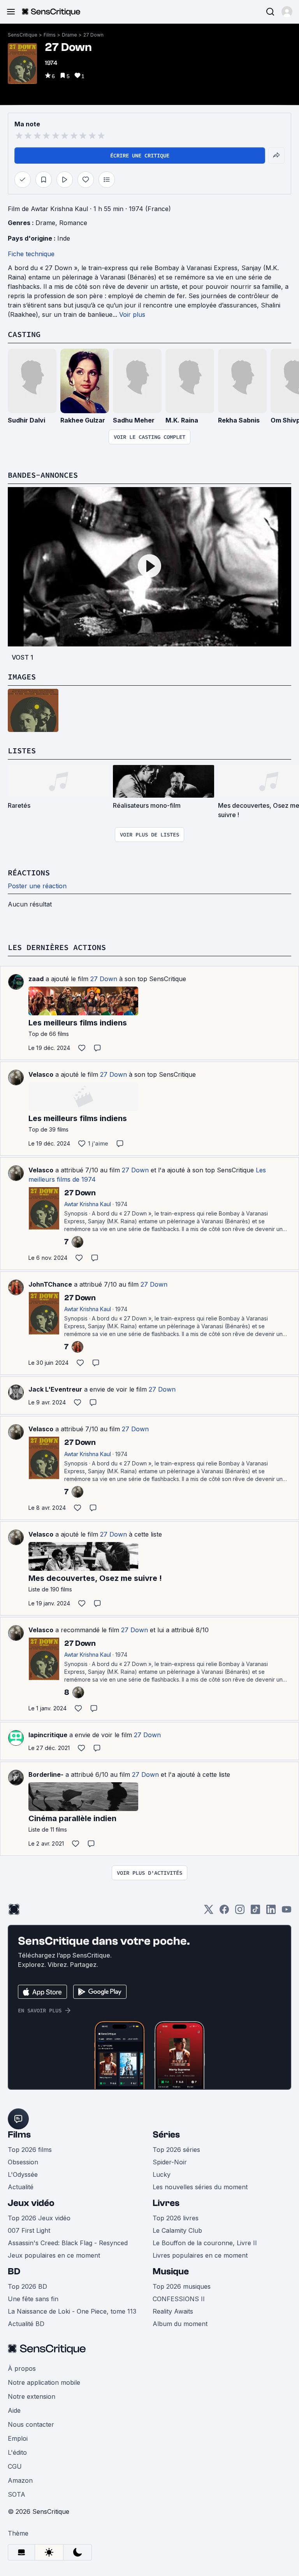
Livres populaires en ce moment (200, 2255)
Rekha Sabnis (239, 420)
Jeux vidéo (31, 2203)
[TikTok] (255, 1912)
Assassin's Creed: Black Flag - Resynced (68, 2243)
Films (50, 35)
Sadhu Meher (134, 420)
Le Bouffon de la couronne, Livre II (205, 2243)
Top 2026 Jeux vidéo (39, 2218)
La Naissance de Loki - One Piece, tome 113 (72, 2311)
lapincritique (48, 1735)
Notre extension (32, 2396)
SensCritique (23, 35)
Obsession (23, 2162)
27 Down (93, 35)
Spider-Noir (170, 2162)
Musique (171, 2271)
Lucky (162, 2174)
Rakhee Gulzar (83, 420)
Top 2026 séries (176, 2150)
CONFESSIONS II (179, 2299)
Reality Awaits (173, 2311)
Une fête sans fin (33, 2299)
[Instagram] (240, 1912)
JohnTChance (50, 1284)
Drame (69, 35)
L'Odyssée (23, 2174)
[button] (287, 12)
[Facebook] (224, 1912)
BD (14, 2271)
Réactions (29, 872)
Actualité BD (26, 2324)
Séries (166, 2135)
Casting (24, 334)
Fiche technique (31, 254)
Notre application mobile (44, 2382)
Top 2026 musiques (182, 2286)
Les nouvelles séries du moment (200, 2187)
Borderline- (46, 1774)
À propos (22, 2368)
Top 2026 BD (27, 2286)
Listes (22, 750)
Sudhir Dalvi (26, 420)
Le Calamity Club (177, 2230)
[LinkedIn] (271, 1912)
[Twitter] (209, 1912)
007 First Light (29, 2230)
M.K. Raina (182, 420)
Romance (73, 223)
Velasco (41, 1074)
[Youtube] (287, 1912)
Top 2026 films (30, 2150)
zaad (36, 979)
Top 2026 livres (176, 2218)
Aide (14, 2410)
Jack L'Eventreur (55, 1389)
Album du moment (180, 2324)
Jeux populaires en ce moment (54, 2255)
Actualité (21, 2187)
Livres (166, 2203)
